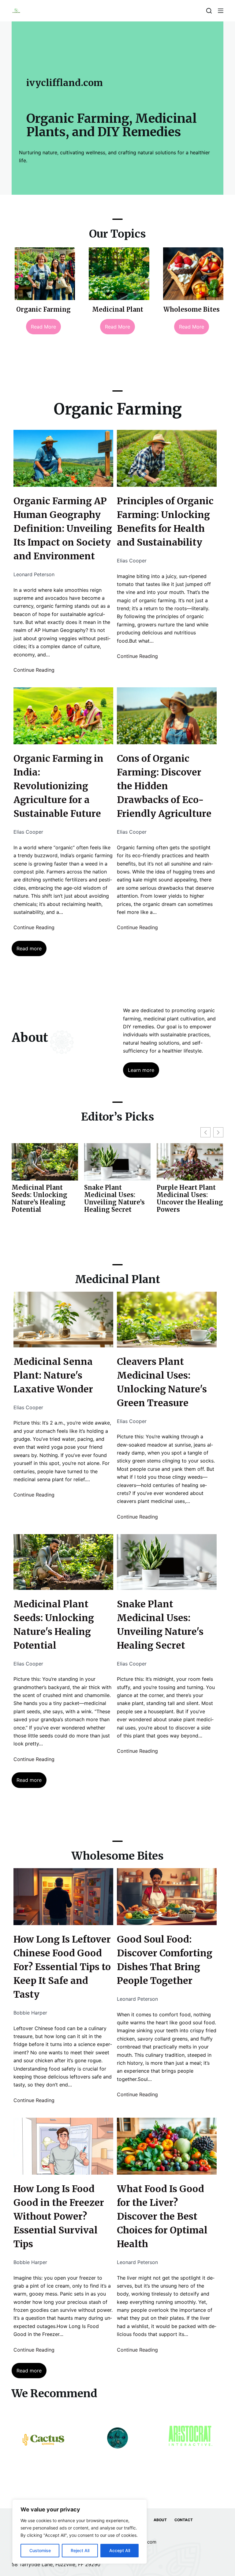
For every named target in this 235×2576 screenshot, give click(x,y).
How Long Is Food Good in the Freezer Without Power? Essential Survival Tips (59, 2216)
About (160, 2520)
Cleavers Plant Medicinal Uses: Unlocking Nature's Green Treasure (162, 1382)
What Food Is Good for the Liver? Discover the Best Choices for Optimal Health (162, 2216)
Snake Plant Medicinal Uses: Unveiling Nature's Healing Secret (160, 1625)
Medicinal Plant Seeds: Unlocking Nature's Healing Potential (54, 1625)
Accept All (120, 2550)
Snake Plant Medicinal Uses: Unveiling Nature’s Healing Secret (42, 1199)
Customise (40, 2550)
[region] (80, 2532)
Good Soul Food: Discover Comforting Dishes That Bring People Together (165, 1960)
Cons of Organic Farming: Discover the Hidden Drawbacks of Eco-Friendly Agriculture (164, 786)
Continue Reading (34, 670)
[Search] (209, 11)
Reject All (80, 2550)
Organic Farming (43, 309)
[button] (218, 1132)
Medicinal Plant (118, 309)
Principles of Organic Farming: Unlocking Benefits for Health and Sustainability (165, 522)
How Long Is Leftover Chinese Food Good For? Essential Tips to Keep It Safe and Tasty (62, 1967)
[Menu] (221, 11)
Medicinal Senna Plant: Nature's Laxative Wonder (53, 1375)
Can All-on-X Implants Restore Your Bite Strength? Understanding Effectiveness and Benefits (188, 1206)
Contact (184, 2520)
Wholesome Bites (192, 309)
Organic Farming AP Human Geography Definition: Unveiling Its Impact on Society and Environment (63, 528)
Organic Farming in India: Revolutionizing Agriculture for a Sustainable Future (58, 786)
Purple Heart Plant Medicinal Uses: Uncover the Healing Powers (117, 1199)
